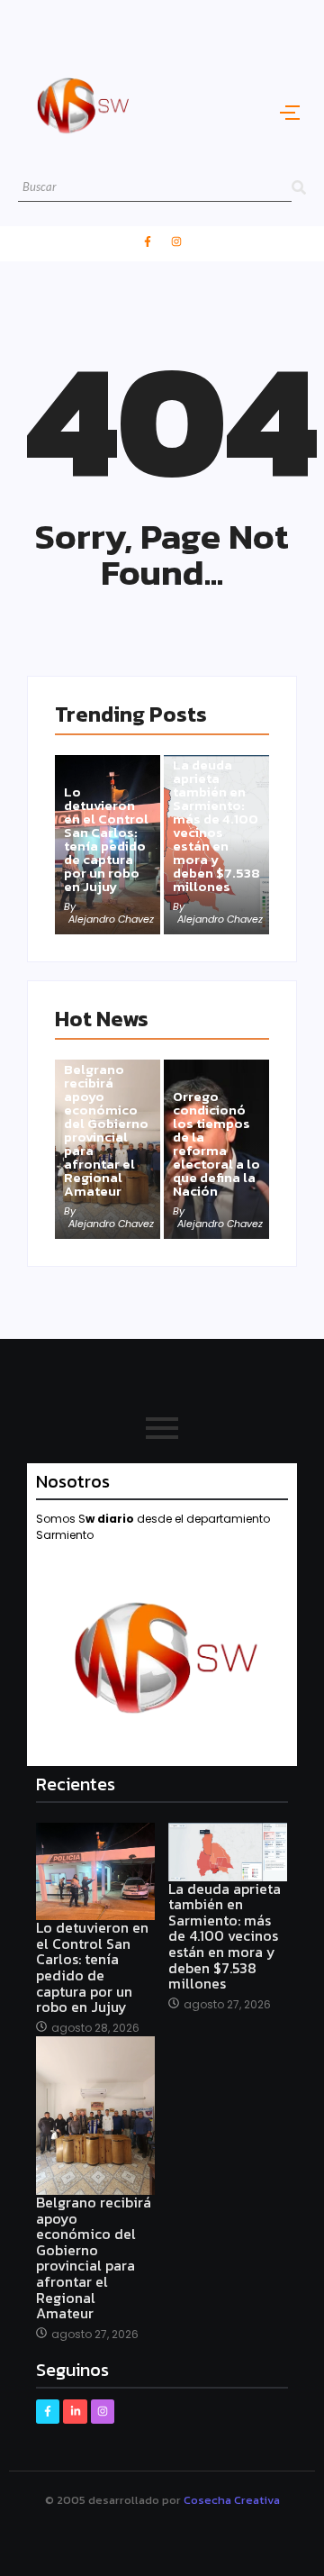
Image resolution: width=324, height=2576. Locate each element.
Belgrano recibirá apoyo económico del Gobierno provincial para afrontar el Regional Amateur (106, 1130)
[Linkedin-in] (75, 2411)
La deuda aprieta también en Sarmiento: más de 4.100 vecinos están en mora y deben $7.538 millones (216, 825)
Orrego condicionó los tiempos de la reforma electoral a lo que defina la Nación (216, 1143)
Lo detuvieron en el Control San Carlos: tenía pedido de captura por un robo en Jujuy (106, 839)
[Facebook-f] (148, 241)
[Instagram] (176, 241)
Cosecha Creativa (232, 2500)
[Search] (299, 188)
